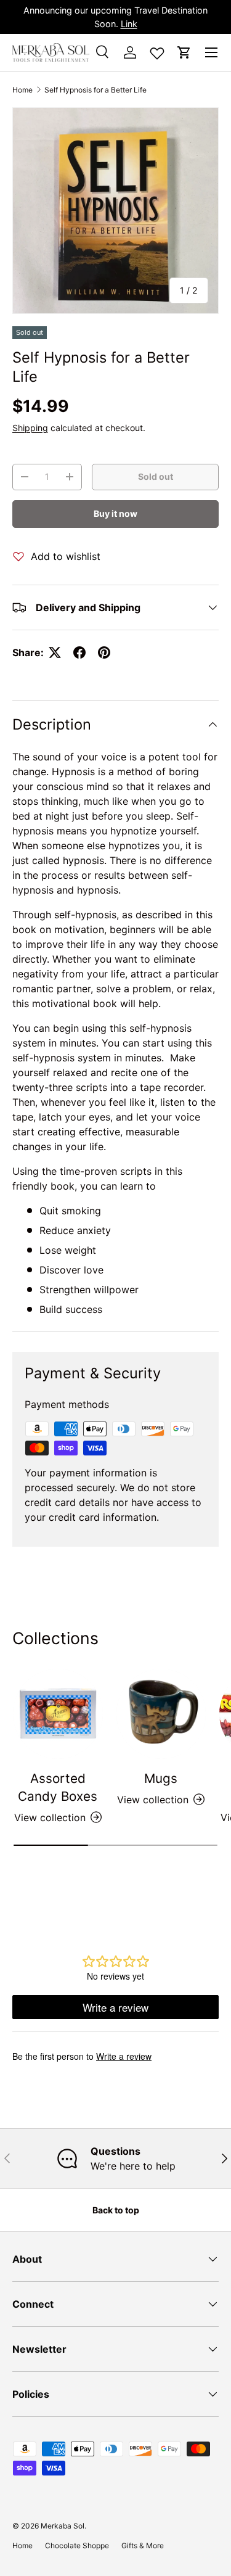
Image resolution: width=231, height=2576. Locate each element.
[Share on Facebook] (79, 652)
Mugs (161, 1778)
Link (129, 24)
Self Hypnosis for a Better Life (95, 90)
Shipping (30, 428)
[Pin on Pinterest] (104, 652)
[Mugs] (161, 1714)
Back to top (116, 2210)
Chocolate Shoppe (77, 2545)
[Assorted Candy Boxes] (58, 1714)
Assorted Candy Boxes (58, 1787)
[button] (184, 52)
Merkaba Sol (63, 2526)
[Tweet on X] (55, 652)
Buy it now (115, 513)
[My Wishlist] (157, 51)
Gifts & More (143, 2545)
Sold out (156, 476)
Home (22, 90)
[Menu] (211, 52)
